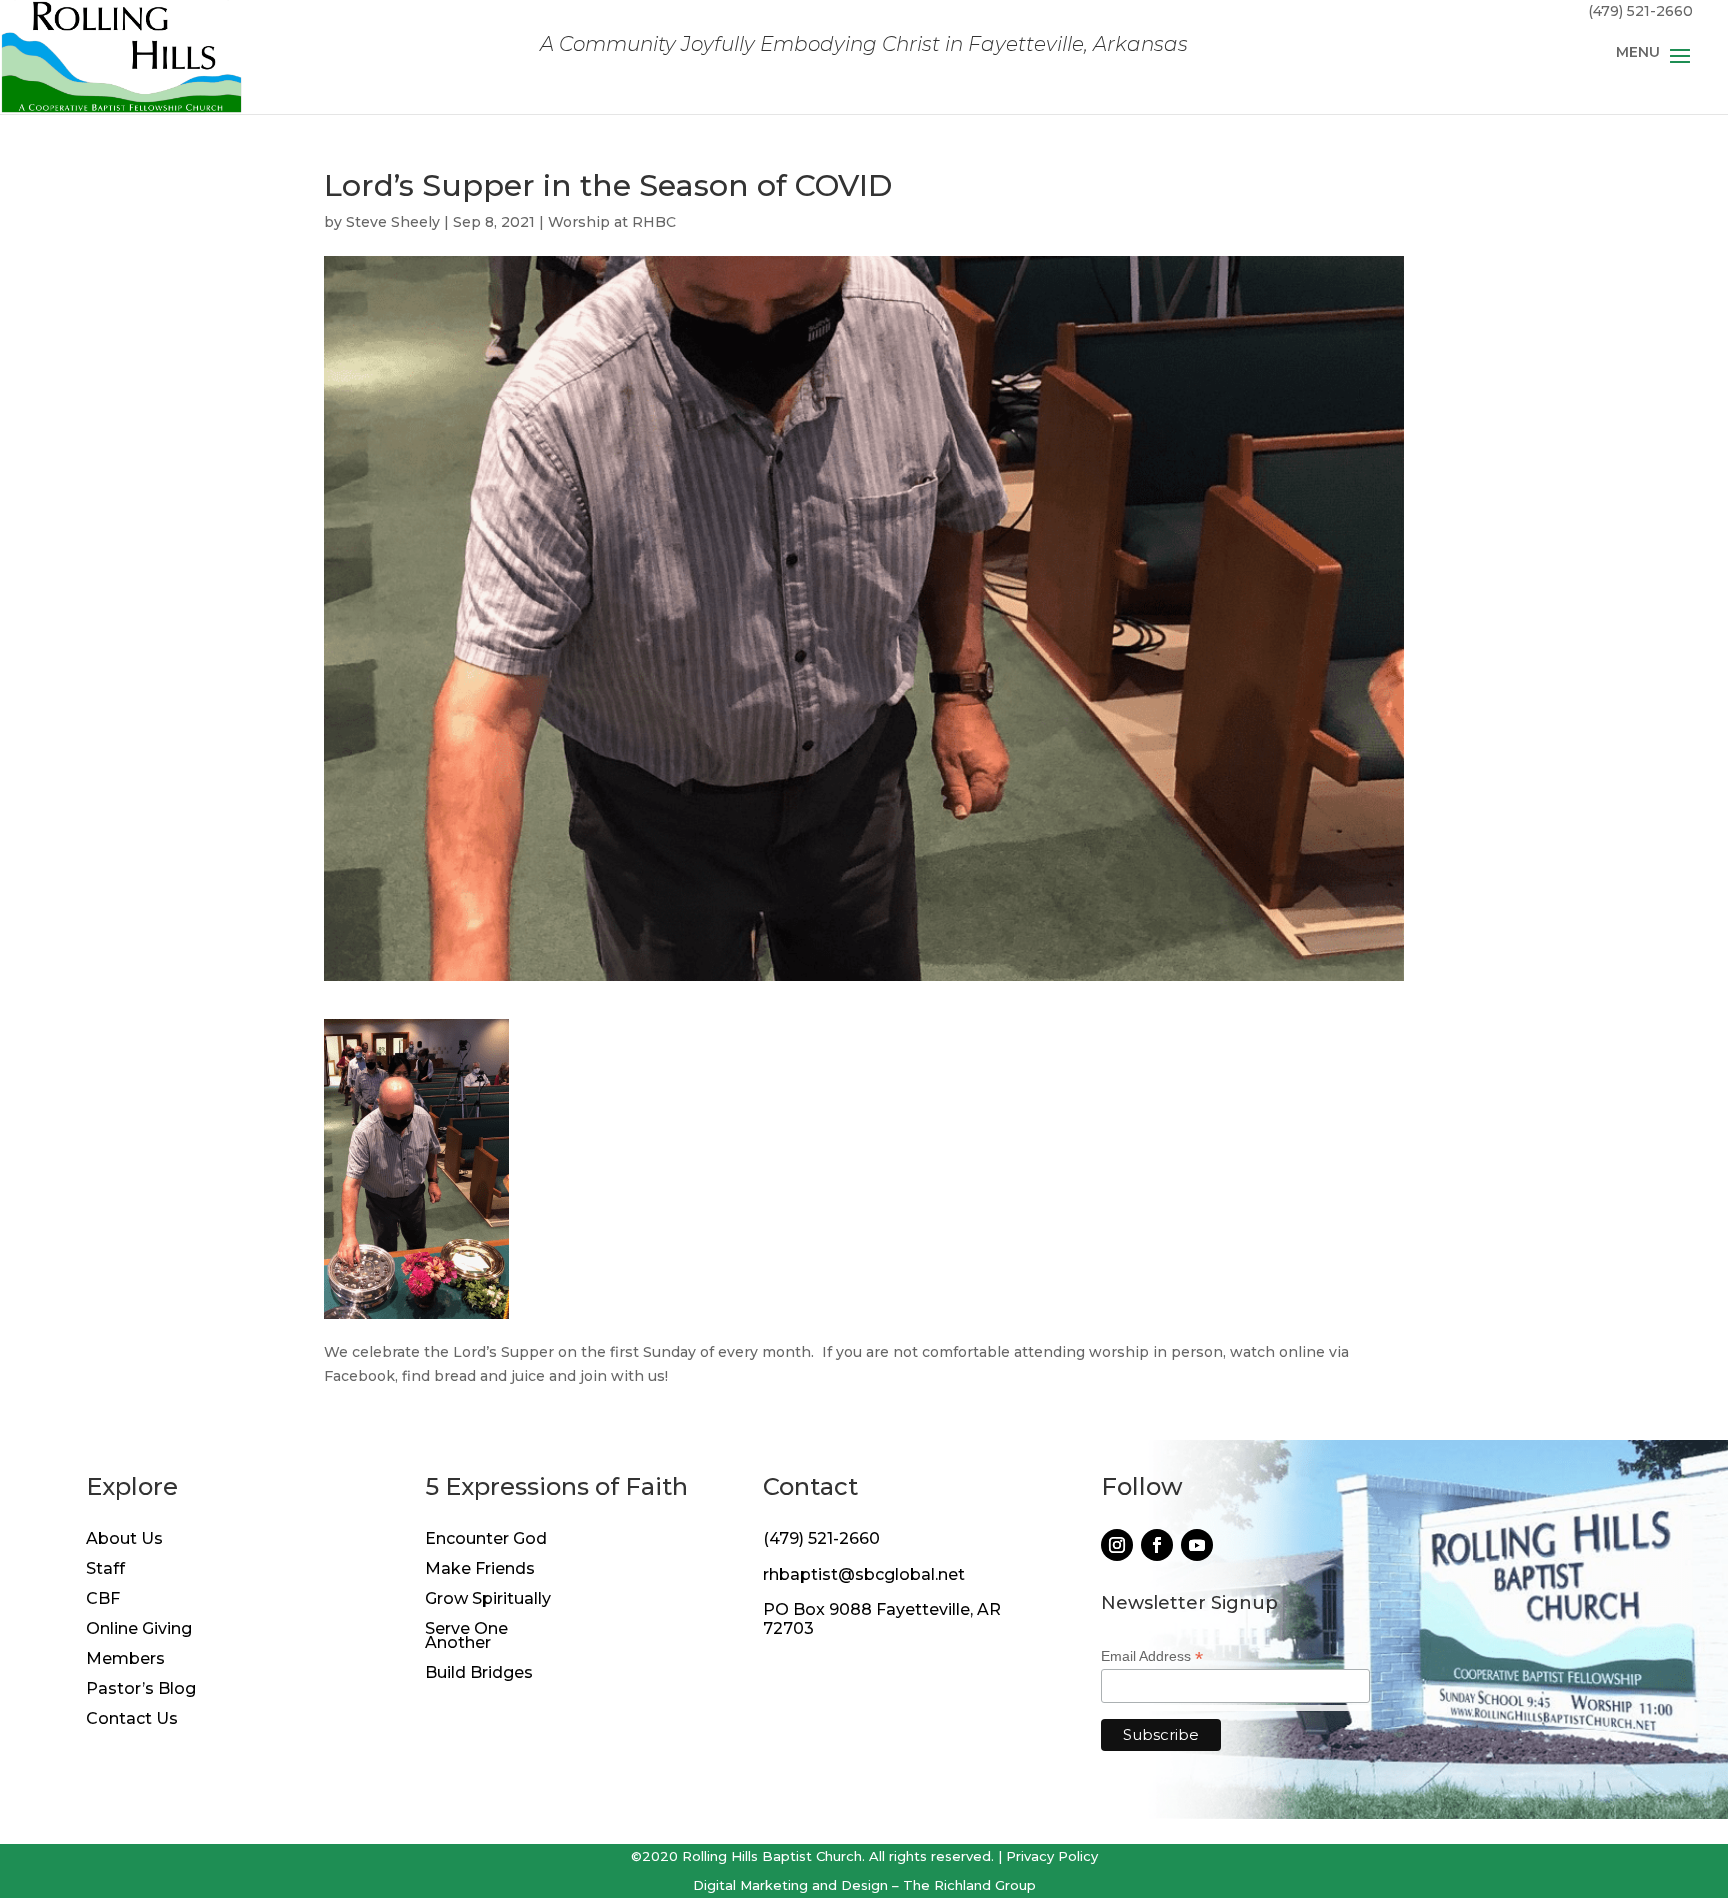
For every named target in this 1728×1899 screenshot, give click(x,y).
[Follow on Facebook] (1157, 1545)
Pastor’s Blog (141, 1690)
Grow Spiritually (488, 1600)
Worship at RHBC (612, 222)
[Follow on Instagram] (1117, 1545)
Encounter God (486, 1540)
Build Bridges (479, 1674)
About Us (124, 1540)
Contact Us (132, 1720)
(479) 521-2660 (821, 1538)
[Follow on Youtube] (1197, 1545)
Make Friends (480, 1570)
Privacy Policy (1052, 1856)
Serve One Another (466, 1637)
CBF (103, 1600)
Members (125, 1660)
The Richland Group (969, 1885)
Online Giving (139, 1630)
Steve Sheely (393, 222)
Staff (105, 1570)
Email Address (1152, 1656)
